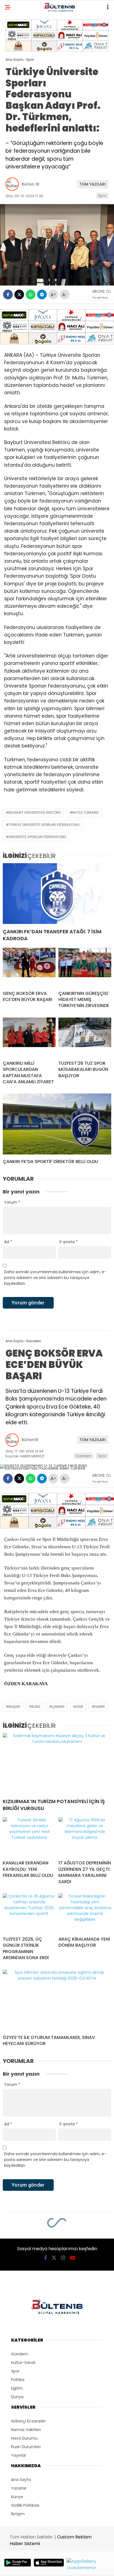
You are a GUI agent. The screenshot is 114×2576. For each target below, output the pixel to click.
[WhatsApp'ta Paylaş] (31, 294)
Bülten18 (30, 1440)
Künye (17, 2497)
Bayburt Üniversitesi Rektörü (35, 813)
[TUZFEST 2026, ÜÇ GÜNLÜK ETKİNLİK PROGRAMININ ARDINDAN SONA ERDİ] (29, 1913)
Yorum (12, 1202)
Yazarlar (19, 2488)
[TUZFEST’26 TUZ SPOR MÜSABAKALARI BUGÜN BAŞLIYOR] (85, 1037)
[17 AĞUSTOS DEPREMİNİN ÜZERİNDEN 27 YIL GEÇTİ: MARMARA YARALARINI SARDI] (85, 1837)
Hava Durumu (24, 2438)
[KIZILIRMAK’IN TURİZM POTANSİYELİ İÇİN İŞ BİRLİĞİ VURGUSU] (57, 1763)
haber (100, 1707)
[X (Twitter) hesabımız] (54, 2258)
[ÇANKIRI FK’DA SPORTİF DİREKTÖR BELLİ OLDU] (57, 1124)
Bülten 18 (30, 184)
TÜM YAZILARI (93, 184)
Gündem (84, 1456)
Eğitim (17, 2388)
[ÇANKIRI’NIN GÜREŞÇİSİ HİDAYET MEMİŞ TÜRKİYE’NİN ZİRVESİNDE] (85, 967)
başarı (14, 1707)
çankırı (58, 1707)
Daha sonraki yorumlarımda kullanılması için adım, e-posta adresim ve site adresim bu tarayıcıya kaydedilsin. (55, 1278)
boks (36, 1707)
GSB (79, 1707)
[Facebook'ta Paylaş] (8, 294)
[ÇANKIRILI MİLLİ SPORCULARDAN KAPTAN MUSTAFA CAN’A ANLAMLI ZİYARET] (29, 1037)
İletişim (18, 2514)
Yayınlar (19, 2455)
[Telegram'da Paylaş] (42, 294)
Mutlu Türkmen (85, 813)
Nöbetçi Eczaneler (28, 2421)
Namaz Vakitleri (26, 2430)
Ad (8, 1242)
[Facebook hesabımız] (46, 2258)
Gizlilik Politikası (25, 2505)
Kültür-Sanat (23, 2363)
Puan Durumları (26, 2447)
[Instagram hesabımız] (63, 2258)
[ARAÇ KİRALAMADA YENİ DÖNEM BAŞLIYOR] (85, 1913)
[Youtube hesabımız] (72, 2258)
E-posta (69, 1242)
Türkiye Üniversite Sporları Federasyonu (44, 825)
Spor (102, 196)
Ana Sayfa (21, 2480)
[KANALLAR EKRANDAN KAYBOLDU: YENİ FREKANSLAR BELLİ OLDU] (29, 1837)
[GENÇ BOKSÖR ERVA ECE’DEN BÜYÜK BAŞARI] (29, 967)
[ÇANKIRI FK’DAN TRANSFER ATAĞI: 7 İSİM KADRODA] (57, 894)
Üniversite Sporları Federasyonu (37, 837)
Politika (18, 2380)
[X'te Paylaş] (19, 294)
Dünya (17, 2397)
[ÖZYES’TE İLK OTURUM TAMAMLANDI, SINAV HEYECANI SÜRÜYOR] (57, 2000)
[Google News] (100, 298)
